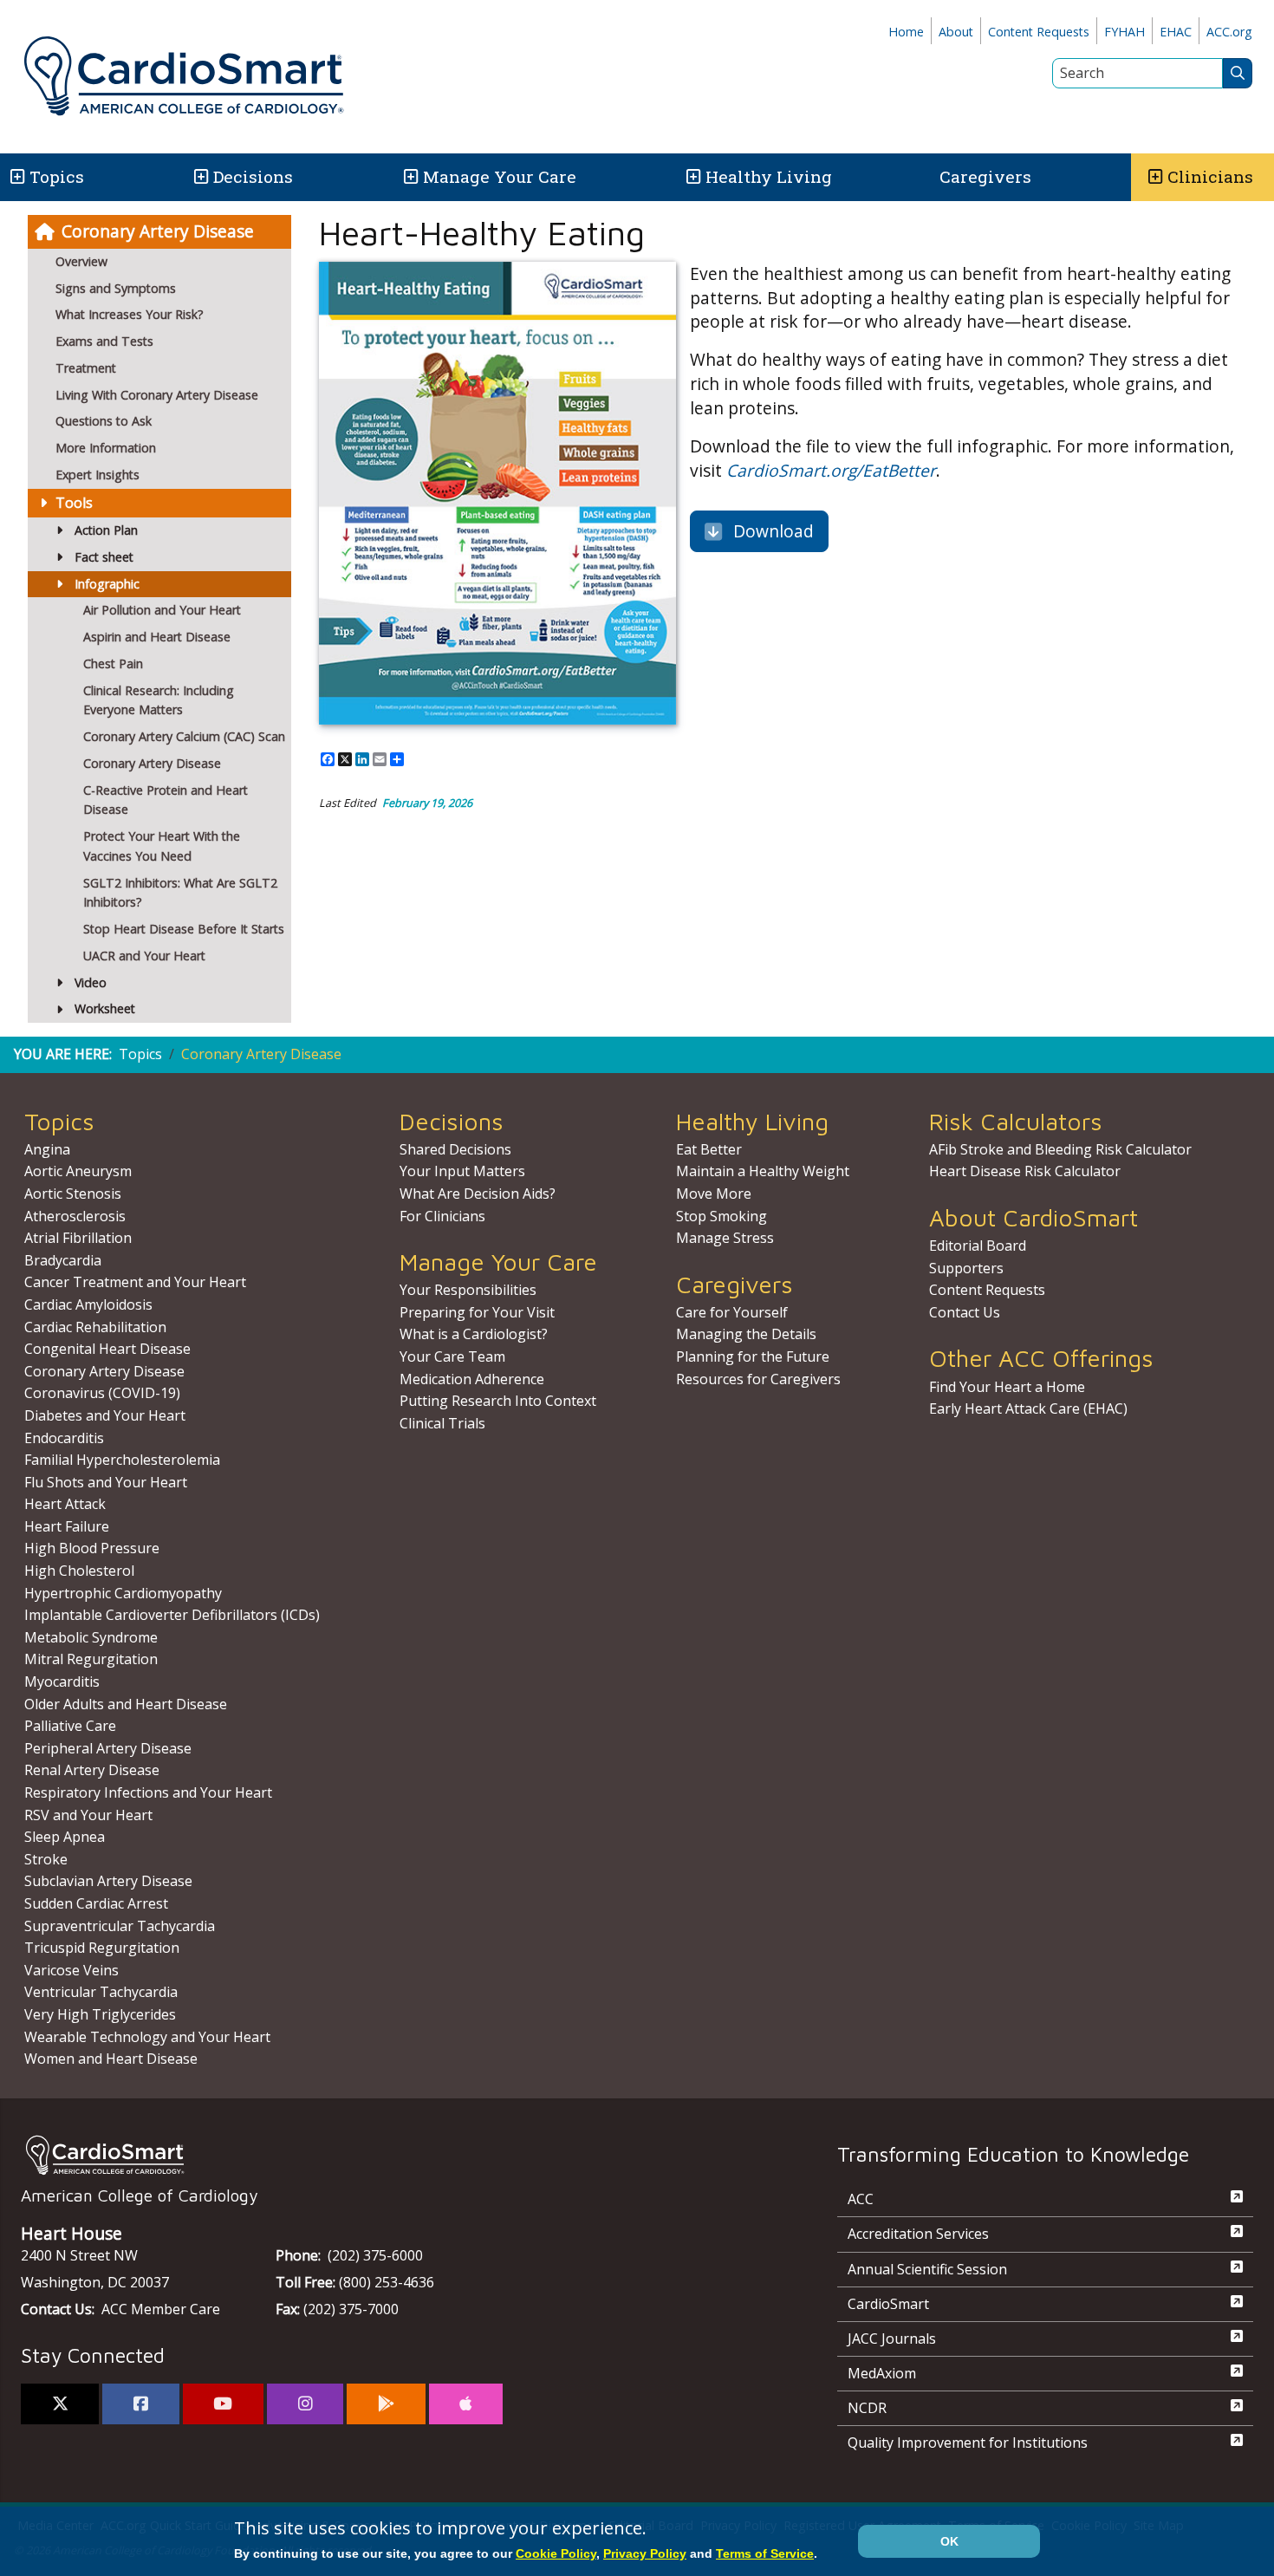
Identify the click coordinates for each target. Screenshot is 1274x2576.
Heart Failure (67, 1526)
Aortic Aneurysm (78, 1171)
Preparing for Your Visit (477, 1312)
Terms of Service (765, 2553)
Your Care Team (452, 1356)
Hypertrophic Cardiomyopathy (123, 1593)
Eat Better (709, 1149)
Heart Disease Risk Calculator (1025, 1171)
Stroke (46, 1859)
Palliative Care (70, 1726)
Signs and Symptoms (116, 288)
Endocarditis (64, 1438)
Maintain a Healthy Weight (763, 1171)
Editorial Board (978, 1246)
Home (906, 32)
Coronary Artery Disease (158, 231)
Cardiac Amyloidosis (88, 1304)
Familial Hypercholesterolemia (122, 1460)
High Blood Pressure (92, 1548)
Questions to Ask (104, 421)
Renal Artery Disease (92, 1770)
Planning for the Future (753, 1356)
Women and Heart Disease (111, 2059)
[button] (16, 177)
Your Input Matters (462, 1171)
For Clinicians (442, 1216)
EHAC (1176, 32)
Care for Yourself (732, 1312)
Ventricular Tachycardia (101, 1992)
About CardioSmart (1033, 1217)
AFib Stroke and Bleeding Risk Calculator (1060, 1149)
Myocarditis (62, 1682)
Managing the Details (746, 1334)
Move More (714, 1194)
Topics (140, 1054)
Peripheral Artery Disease (108, 1748)
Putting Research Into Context (498, 1401)
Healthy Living (769, 176)
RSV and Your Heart (88, 1815)
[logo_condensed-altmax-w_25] (394, 2155)
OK (949, 2541)
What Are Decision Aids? (478, 1194)
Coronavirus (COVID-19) (102, 1393)
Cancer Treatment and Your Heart (135, 1282)
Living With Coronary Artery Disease (157, 395)
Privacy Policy (645, 2553)
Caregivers (985, 176)
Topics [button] (57, 176)
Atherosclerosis (75, 1216)
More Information (106, 448)
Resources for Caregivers (758, 1379)
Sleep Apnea (65, 1837)
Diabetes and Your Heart (105, 1415)
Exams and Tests (104, 341)
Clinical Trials (442, 1423)
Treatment (86, 368)
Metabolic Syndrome (91, 1637)
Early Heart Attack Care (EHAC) (1028, 1408)
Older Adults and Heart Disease (126, 1704)
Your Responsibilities (468, 1290)
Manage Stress (725, 1238)
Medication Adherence (472, 1379)
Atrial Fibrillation (78, 1238)
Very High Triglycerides (100, 2014)
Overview (81, 261)
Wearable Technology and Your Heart (147, 2037)
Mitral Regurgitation (91, 1659)
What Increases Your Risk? (130, 314)
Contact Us (965, 1312)
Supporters (966, 1268)
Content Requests (1039, 32)
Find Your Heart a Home (1007, 1387)
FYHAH (1124, 32)
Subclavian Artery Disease (108, 1881)
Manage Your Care (500, 176)
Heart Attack (65, 1504)
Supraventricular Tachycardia (120, 1926)
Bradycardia (63, 1260)
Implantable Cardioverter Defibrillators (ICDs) (172, 1615)
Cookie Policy (556, 2553)
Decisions (253, 176)
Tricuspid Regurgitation (102, 1948)
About (956, 32)
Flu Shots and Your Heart (106, 1482)
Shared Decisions (455, 1149)
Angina (47, 1149)
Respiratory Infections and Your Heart (148, 1792)
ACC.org (1229, 32)
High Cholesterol (79, 1571)
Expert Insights (97, 475)
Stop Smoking (721, 1216)
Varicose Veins (71, 1970)
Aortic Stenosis (73, 1194)
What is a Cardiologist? (474, 1334)
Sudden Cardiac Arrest (96, 1903)
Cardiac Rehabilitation (95, 1327)
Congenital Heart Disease (107, 1349)
